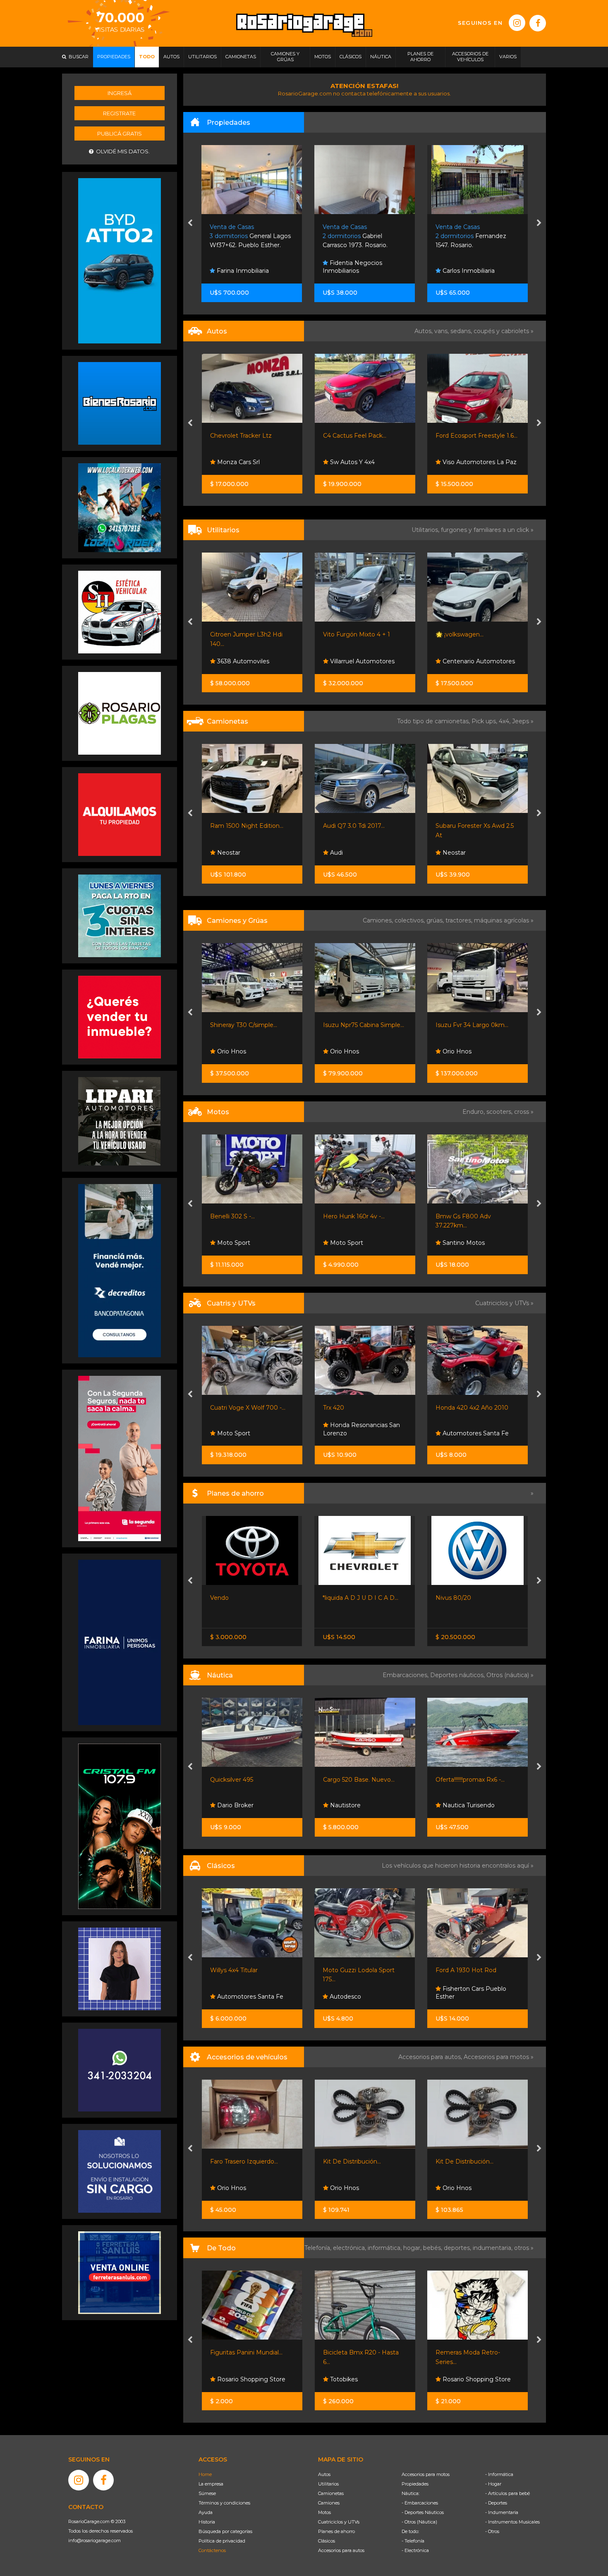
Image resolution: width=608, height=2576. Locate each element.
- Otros (492, 2531)
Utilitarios (328, 2484)
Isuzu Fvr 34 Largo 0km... (359, 1025)
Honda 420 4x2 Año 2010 (359, 1408)
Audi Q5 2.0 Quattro (464, 826)
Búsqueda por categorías (225, 2531)
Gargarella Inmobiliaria (474, 271)
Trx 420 (221, 1408)
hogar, (413, 2248)
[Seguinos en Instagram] (517, 23)
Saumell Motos (463, 1243)
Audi (223, 853)
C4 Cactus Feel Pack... (242, 436)
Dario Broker (235, 1805)
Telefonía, (319, 2248)
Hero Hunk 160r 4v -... (241, 1216)
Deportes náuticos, (458, 1675)
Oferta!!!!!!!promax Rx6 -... (470, 1780)
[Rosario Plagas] (120, 713)
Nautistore (345, 1805)
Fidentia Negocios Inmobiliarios (240, 267)
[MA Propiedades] (120, 1017)
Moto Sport (233, 1243)
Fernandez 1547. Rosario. (358, 236)
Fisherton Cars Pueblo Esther (471, 1993)
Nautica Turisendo (468, 1805)
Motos (324, 2512)
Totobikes (343, 2379)
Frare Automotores (469, 661)
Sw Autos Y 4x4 (239, 462)
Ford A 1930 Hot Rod (466, 1970)
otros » (524, 2248)
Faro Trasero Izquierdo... (244, 2161)
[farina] (120, 1642)
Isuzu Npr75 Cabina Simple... (251, 1025)
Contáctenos (212, 2550)
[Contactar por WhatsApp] (120, 403)
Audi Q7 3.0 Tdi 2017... (241, 826)
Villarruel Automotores (249, 661)
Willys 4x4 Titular (234, 1970)
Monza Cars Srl (463, 853)
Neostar (340, 853)
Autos (324, 2474)
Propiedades (415, 2484)
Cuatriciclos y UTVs (339, 2522)
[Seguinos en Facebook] (538, 23)
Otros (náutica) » (510, 1675)
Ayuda (206, 2512)
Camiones (329, 2503)
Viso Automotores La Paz (366, 462)
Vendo (219, 1598)
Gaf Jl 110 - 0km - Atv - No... (475, 1408)
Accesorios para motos (496, 2057)
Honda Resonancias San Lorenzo (249, 1429)
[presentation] (190, 224)
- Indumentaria (502, 2512)
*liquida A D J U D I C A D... (360, 1598)
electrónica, (350, 2248)
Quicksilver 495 (232, 1780)
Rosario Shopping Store (250, 2379)
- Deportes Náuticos (423, 2512)
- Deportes (496, 2503)
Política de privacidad (222, 2541)
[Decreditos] (120, 1270)
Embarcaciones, (406, 1675)
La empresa (211, 2484)
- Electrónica (415, 2550)
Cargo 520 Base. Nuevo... (359, 1780)
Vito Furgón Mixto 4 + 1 (244, 634)
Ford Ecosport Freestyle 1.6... (364, 436)
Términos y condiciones (224, 2503)
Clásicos (327, 2541)
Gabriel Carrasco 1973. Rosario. (243, 236)
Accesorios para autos (341, 2550)
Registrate (119, 113)
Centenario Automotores (365, 661)
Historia (207, 2522)
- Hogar (493, 2484)
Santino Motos (350, 1243)
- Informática (499, 2474)
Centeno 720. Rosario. (475, 236)
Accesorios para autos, (431, 2057)
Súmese (207, 2493)
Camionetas (331, 2493)
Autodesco (345, 1997)
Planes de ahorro (336, 2531)
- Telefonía (413, 2541)
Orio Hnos (456, 462)
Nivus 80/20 (453, 1598)
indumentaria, (493, 2248)
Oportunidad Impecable (470, 634)
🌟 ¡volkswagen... (347, 634)
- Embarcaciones (420, 2503)
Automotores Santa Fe (362, 1433)
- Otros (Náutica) (419, 2522)
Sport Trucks (460, 1051)
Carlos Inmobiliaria (355, 271)
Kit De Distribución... (352, 2161)
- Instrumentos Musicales (512, 2522)
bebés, (433, 2248)
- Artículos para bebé (507, 2493)
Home (205, 2474)
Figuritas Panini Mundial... (246, 2352)
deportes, (458, 2248)
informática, (385, 2248)
